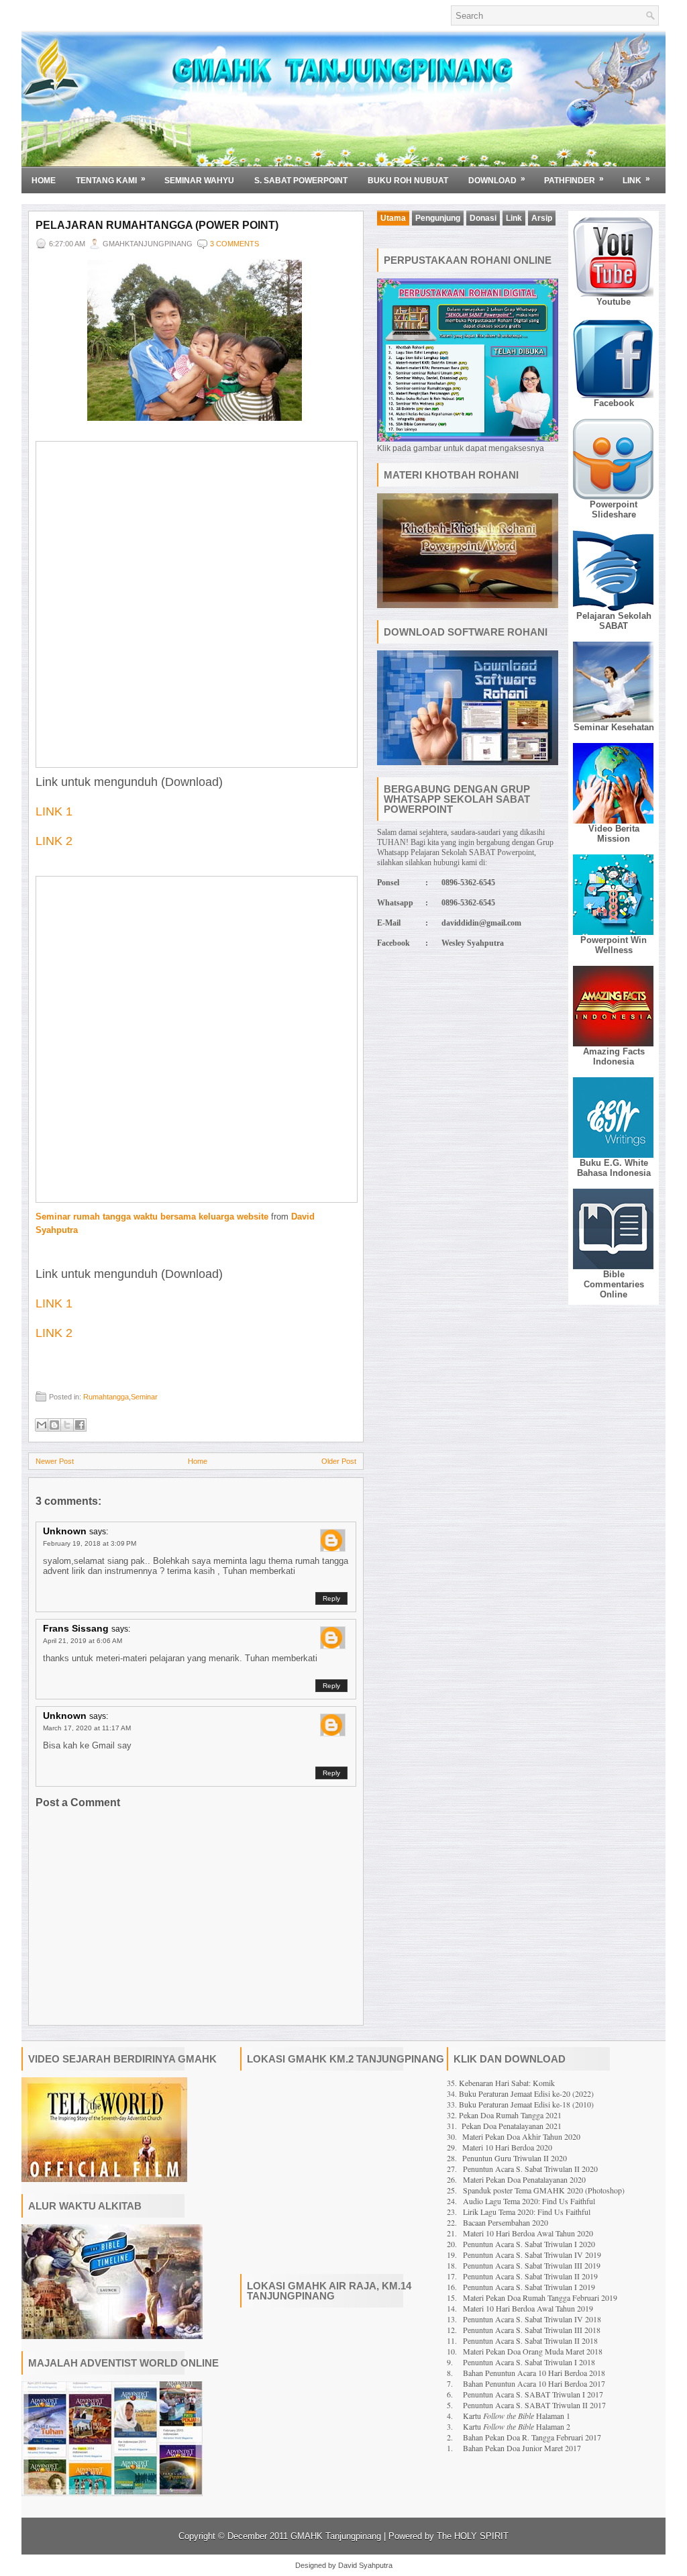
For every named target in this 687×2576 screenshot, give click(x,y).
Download (497, 180)
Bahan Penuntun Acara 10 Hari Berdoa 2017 (534, 2383)
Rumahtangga (106, 1397)
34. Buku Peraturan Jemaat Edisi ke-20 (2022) (520, 2093)
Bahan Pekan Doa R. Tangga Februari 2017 (532, 2437)
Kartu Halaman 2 (517, 2426)
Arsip (542, 218)
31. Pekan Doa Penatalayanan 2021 (504, 2126)
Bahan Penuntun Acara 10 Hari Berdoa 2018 (534, 2373)
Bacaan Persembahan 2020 (506, 2222)
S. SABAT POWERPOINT (301, 181)
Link (636, 180)
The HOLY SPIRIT (473, 2536)
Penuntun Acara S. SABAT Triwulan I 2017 (533, 2394)
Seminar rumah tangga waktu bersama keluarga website (152, 1217)
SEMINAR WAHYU (199, 181)
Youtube (614, 302)
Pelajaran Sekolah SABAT (614, 621)
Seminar (144, 1397)
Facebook (614, 403)
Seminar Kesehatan (614, 727)
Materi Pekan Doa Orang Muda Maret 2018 (533, 2351)
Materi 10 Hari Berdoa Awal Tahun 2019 (528, 2308)
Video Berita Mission (614, 834)
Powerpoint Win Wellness (614, 945)
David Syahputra (365, 2565)
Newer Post (55, 1461)
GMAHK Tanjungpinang (336, 2536)
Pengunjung (438, 218)
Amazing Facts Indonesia (614, 1056)
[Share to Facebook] (80, 1425)
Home (44, 181)
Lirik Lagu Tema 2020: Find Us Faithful (527, 2212)
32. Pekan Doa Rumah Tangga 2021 (504, 2115)
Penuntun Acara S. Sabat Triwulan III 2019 (532, 2265)
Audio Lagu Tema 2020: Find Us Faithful (529, 2201)
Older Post (339, 1461)
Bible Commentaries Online (614, 1284)
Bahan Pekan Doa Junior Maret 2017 (522, 2448)
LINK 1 (54, 811)
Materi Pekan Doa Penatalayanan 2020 (524, 2179)
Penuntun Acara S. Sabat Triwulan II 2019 (530, 2276)
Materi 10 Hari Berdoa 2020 (507, 2147)
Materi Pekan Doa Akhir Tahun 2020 (521, 2136)
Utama (393, 218)
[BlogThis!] (54, 1425)
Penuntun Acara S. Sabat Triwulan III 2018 (532, 2330)
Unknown (65, 1531)
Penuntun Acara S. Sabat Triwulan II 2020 (530, 2169)
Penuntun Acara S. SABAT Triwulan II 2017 (534, 2405)
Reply (331, 1598)
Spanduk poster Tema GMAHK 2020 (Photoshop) (544, 2190)
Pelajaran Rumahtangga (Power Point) (157, 225)
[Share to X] (67, 1425)
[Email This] (42, 1425)
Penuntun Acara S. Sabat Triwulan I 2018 (529, 2362)
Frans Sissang (76, 1628)
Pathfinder (574, 180)
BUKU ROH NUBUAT (408, 181)
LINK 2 (54, 841)
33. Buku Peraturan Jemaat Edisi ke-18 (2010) (520, 2104)
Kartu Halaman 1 (517, 2416)
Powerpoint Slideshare (614, 509)
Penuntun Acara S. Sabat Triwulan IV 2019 (532, 2255)
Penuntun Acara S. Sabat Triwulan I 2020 (529, 2244)
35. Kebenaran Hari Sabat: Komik (501, 2083)
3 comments (234, 244)
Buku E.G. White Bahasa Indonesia (614, 1168)
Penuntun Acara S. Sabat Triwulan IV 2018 (532, 2319)
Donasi (483, 218)
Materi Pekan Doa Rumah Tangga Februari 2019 (540, 2297)
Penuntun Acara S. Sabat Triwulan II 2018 (530, 2340)
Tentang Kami (111, 180)
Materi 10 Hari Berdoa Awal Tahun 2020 (528, 2233)
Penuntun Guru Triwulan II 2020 (515, 2158)
